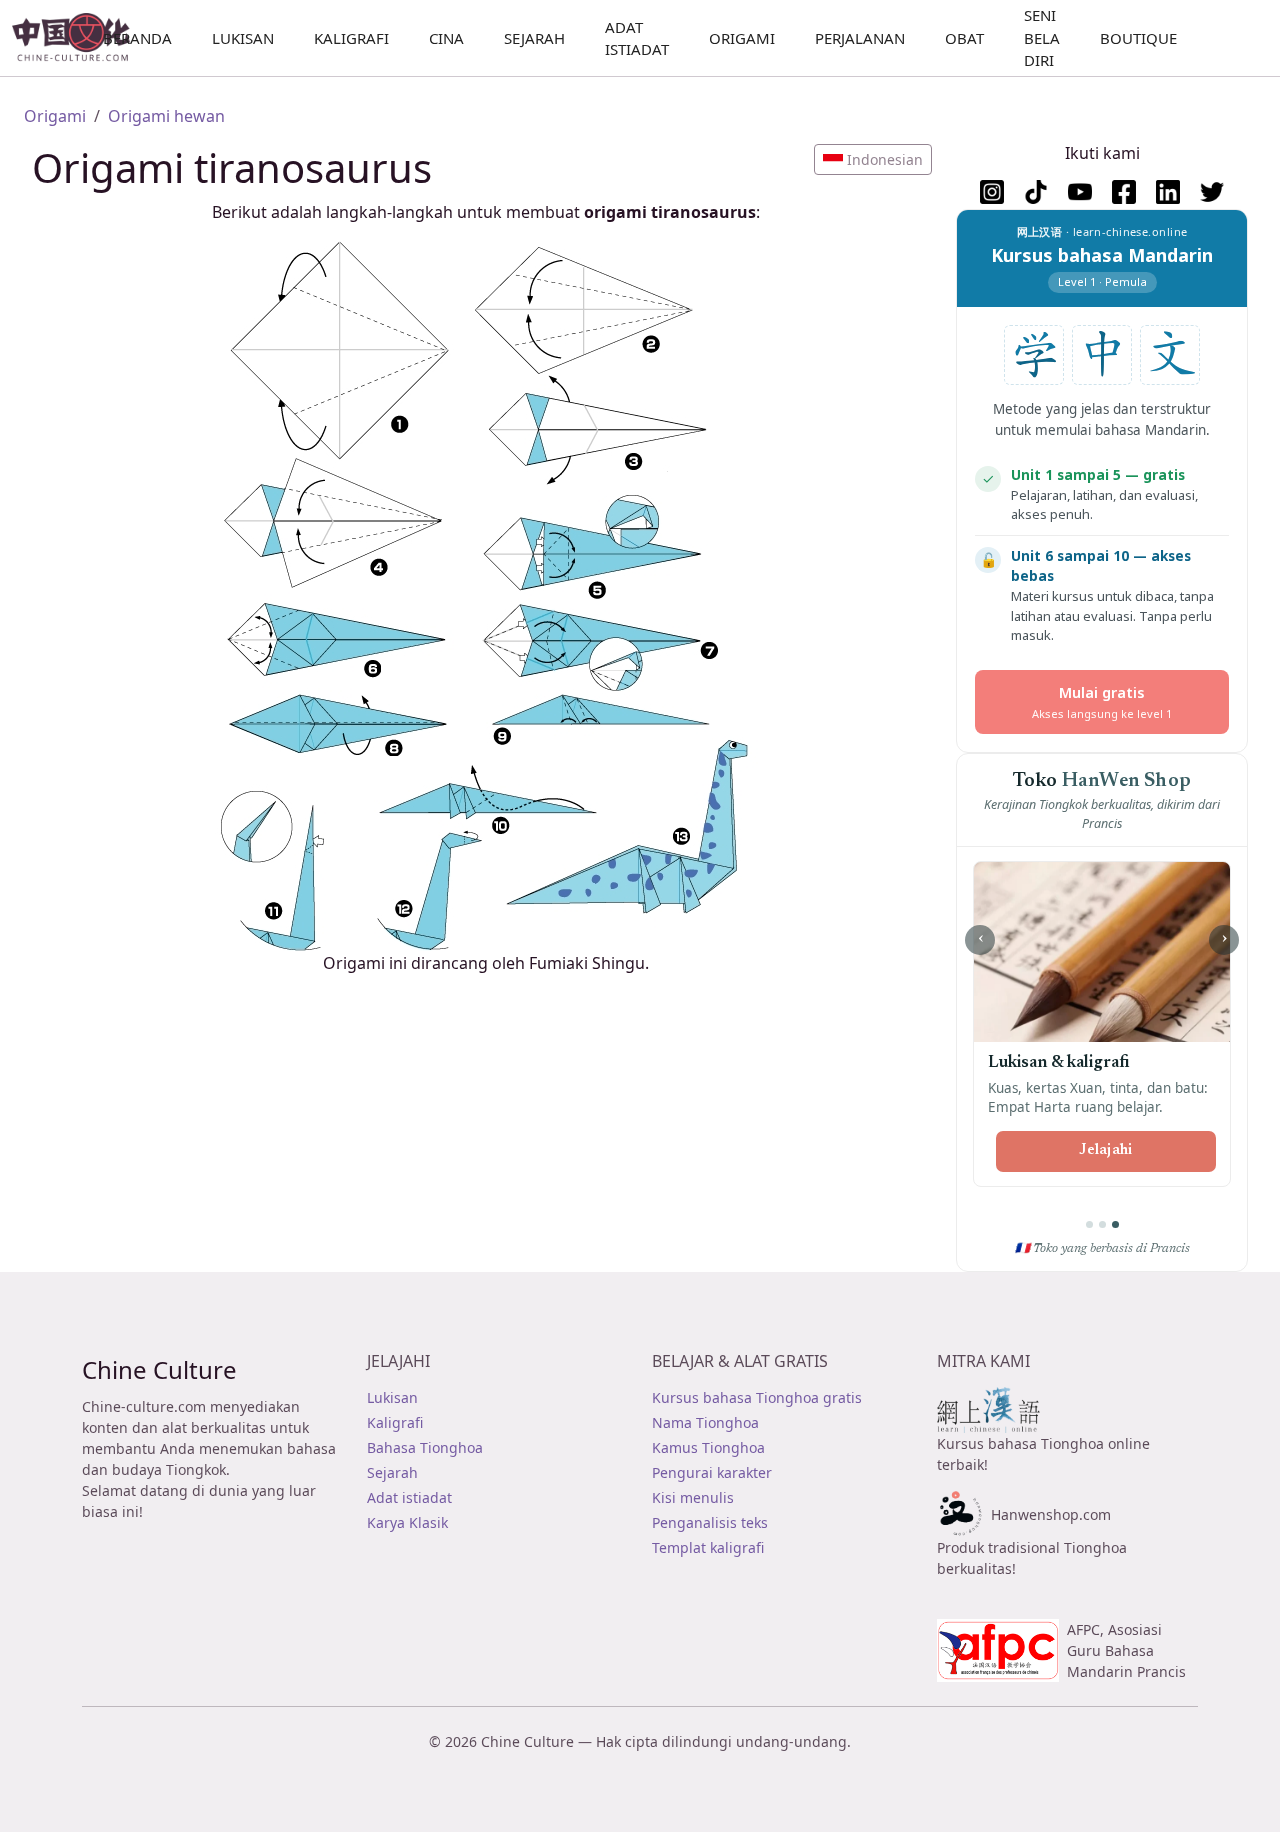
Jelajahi (1105, 1151)
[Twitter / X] (1212, 192)
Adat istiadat (409, 1497)
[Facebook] (1124, 192)
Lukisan (392, 1397)
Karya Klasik (407, 1522)
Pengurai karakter (712, 1472)
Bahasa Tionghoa (425, 1447)
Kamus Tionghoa (708, 1447)
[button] (873, 159)
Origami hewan (166, 116)
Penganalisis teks (710, 1522)
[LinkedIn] (1168, 192)
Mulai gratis (1102, 701)
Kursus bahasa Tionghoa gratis (757, 1397)
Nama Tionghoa (705, 1422)
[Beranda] (79, 38)
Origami (55, 116)
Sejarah (392, 1472)
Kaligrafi (395, 1422)
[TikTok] (1036, 192)
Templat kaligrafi (708, 1547)
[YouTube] (1080, 192)
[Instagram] (992, 192)
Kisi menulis (693, 1497)
